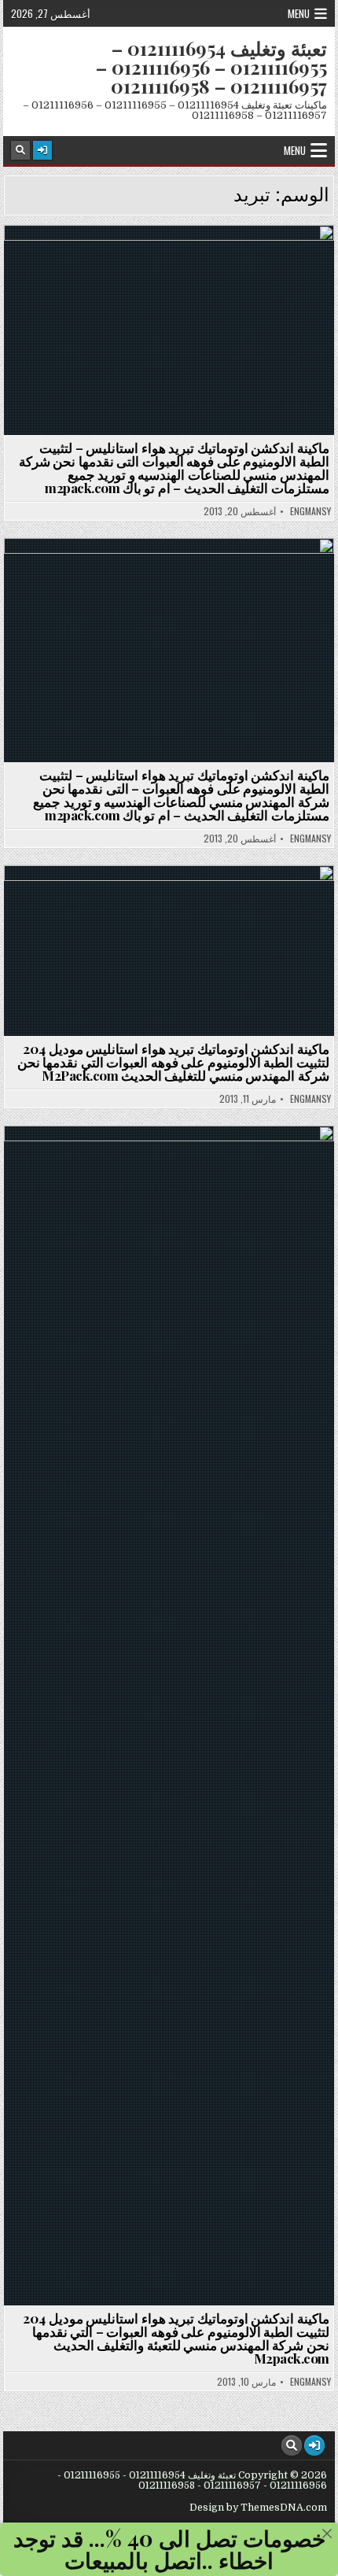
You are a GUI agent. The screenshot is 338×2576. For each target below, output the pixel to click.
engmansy (310, 511)
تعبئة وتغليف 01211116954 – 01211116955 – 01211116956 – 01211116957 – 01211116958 (211, 67)
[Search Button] (20, 150)
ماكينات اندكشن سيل (162, 263)
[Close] (327, 2534)
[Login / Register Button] (42, 150)
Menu (299, 13)
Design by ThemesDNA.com (258, 2508)
